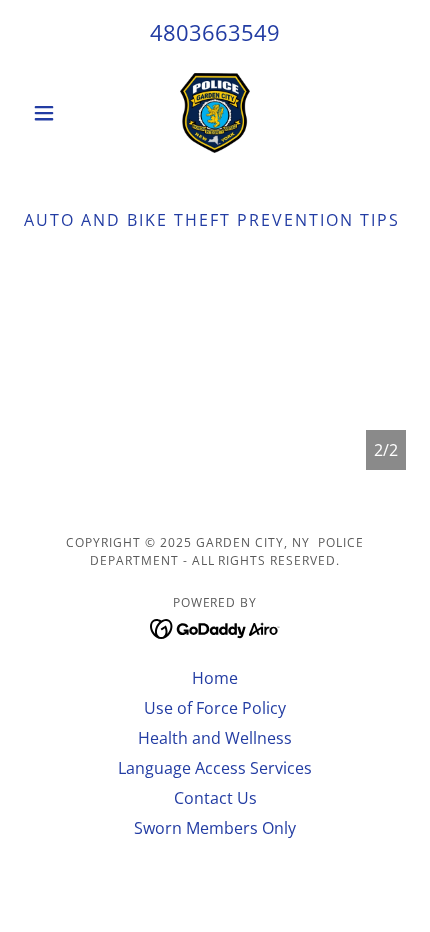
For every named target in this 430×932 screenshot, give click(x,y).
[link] (215, 113)
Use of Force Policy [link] (215, 708)
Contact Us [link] (215, 798)
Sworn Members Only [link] (215, 828)
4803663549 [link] (215, 32)
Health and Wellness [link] (215, 738)
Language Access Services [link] (215, 768)
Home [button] (215, 678)
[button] (52, 113)
